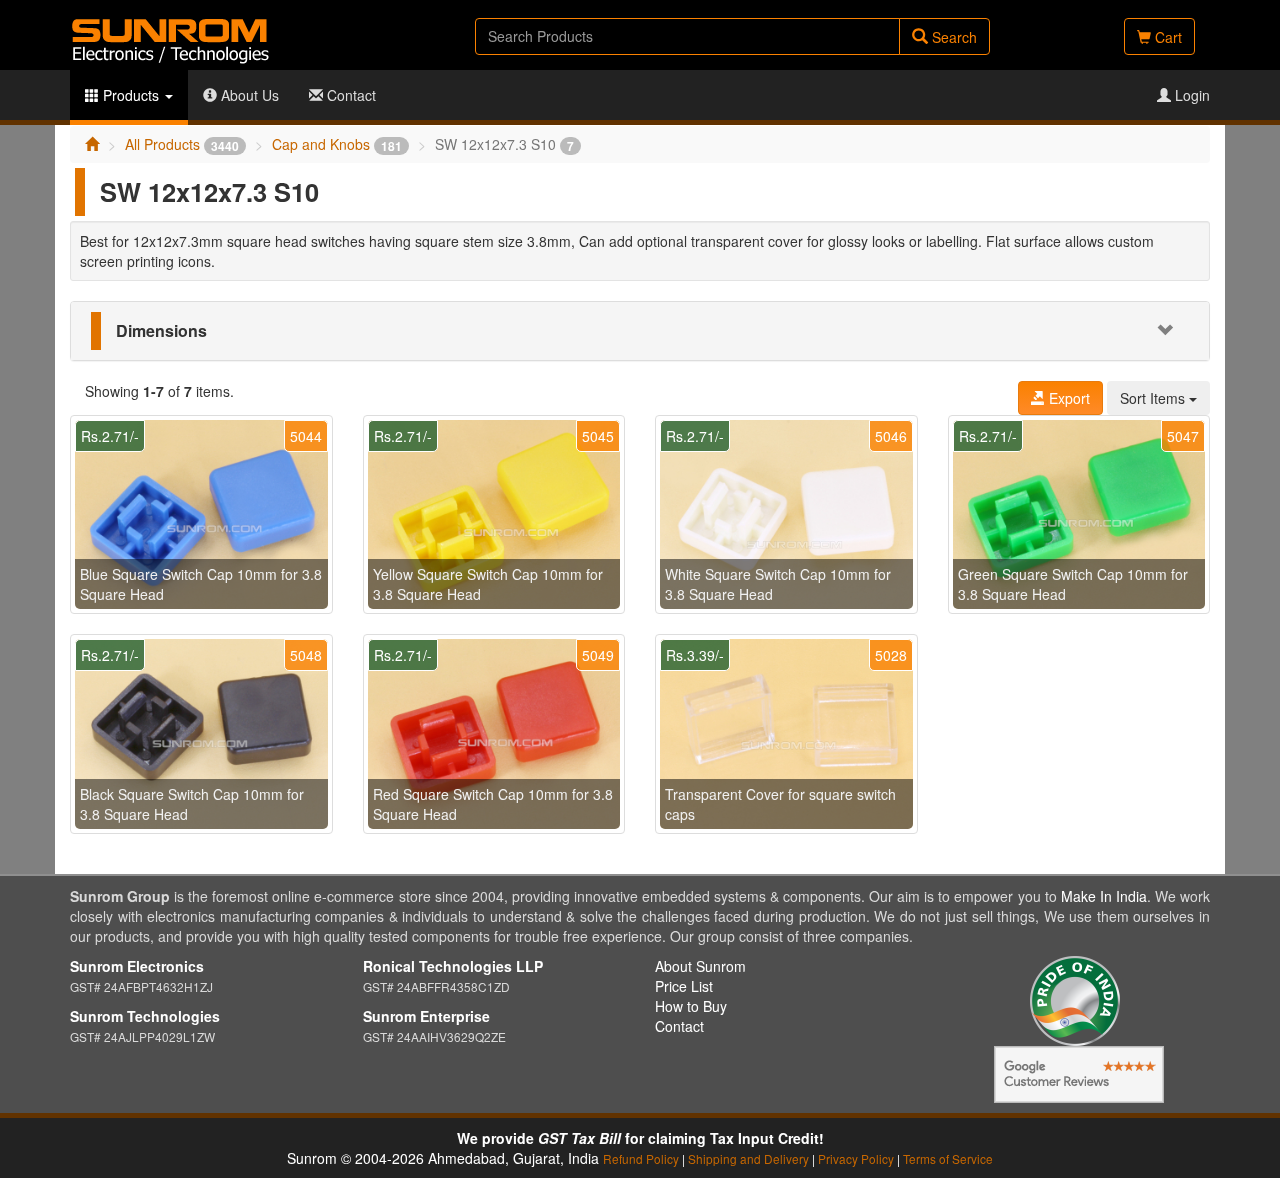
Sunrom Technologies (145, 1016)
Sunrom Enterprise (426, 1016)
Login (1190, 95)
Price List (684, 986)
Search (952, 37)
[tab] (640, 331)
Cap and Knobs (337, 144)
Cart (1166, 37)
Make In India (1104, 896)
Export (1067, 398)
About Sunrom (700, 966)
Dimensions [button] (161, 330)
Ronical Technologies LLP (453, 966)
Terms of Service (948, 1158)
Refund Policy (641, 1158)
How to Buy (691, 1006)
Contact (349, 95)
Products (131, 95)
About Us (248, 95)
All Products (182, 144)
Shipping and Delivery (748, 1158)
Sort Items (1154, 398)
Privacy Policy (856, 1158)
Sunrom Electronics (137, 966)
